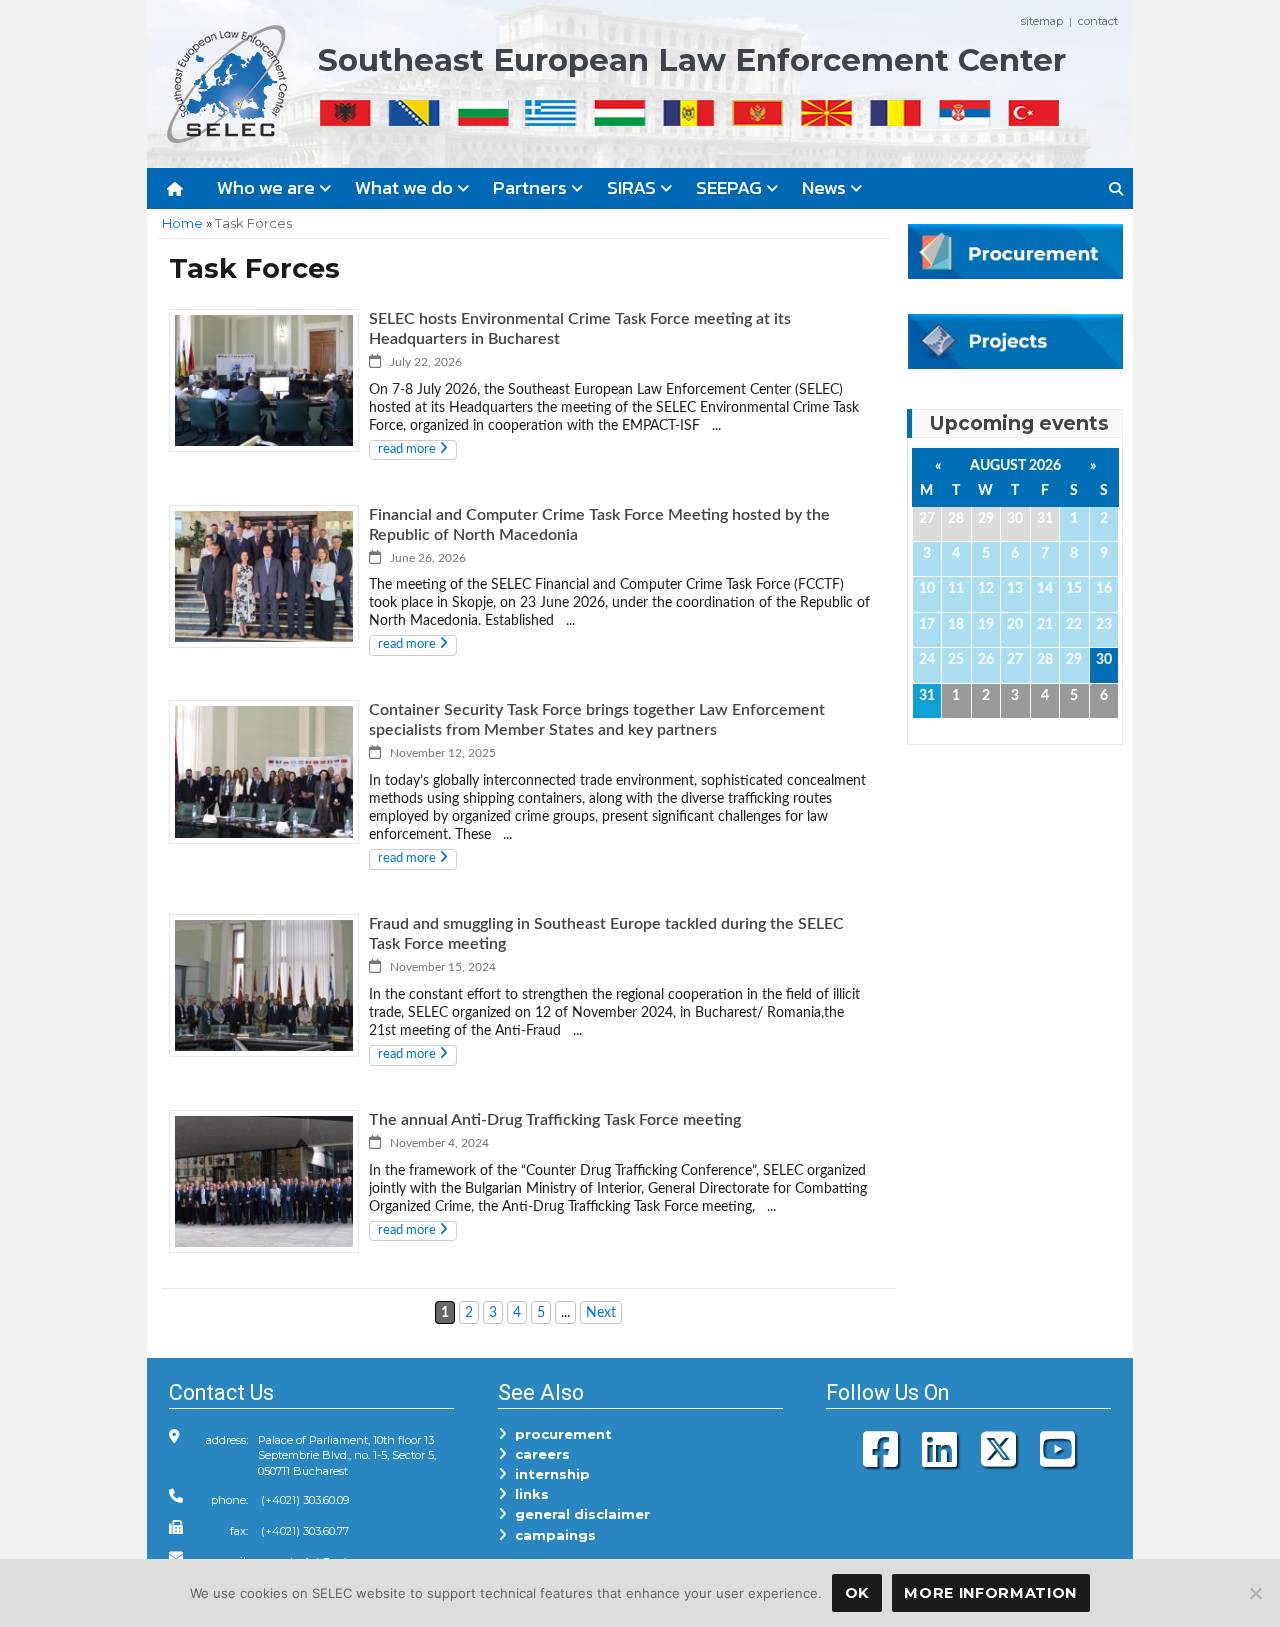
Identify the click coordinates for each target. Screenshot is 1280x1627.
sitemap (1042, 21)
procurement (559, 1434)
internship (548, 1474)
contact (1098, 21)
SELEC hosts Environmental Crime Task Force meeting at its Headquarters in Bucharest (580, 329)
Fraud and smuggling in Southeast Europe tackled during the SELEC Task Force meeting (606, 934)
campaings (551, 1535)
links (528, 1494)
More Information (990, 1593)
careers (538, 1454)
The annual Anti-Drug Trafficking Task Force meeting (555, 1120)
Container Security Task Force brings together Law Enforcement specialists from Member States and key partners (597, 720)
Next (601, 1312)
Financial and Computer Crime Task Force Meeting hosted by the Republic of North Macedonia (599, 525)
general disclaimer (578, 1514)
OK (857, 1593)
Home (182, 223)
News (826, 187)
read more (408, 449)
